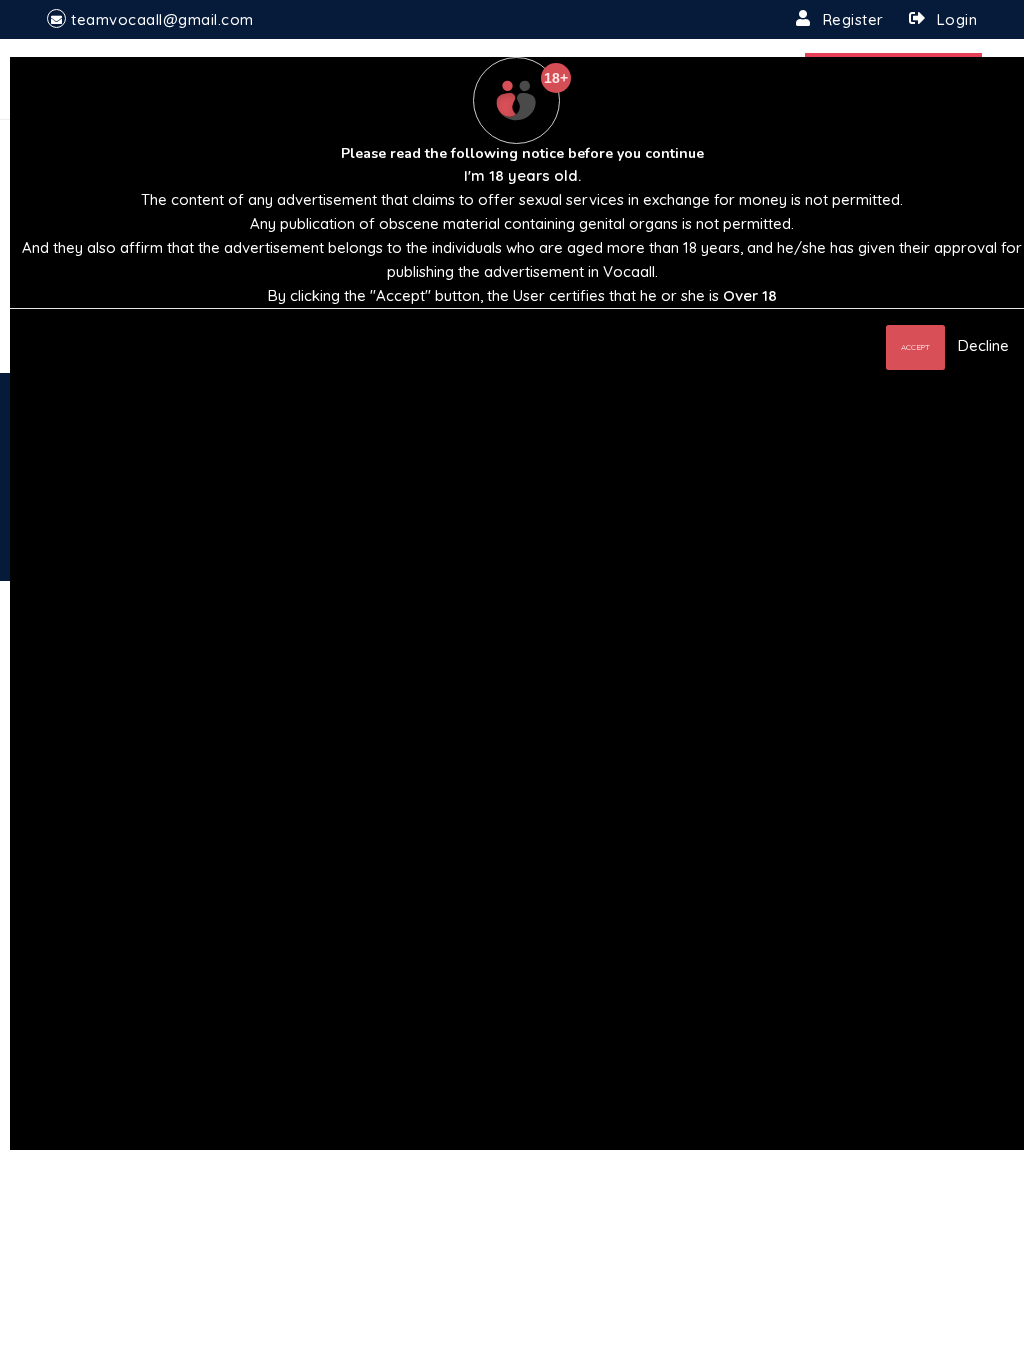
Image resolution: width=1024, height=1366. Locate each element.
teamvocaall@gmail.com (162, 19)
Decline (983, 345)
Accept (915, 347)
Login (957, 19)
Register (853, 19)
